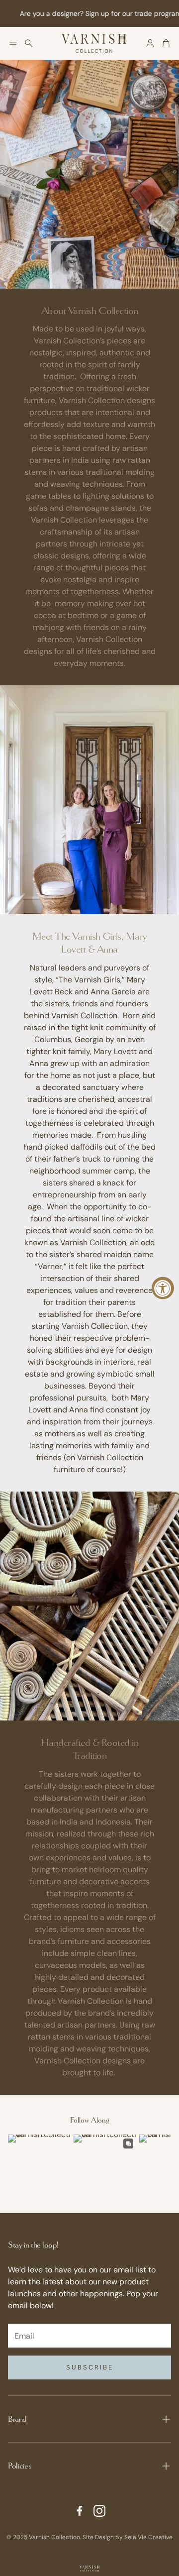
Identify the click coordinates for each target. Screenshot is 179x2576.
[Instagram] (99, 2511)
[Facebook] (80, 2511)
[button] (13, 43)
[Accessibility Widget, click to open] (163, 1288)
